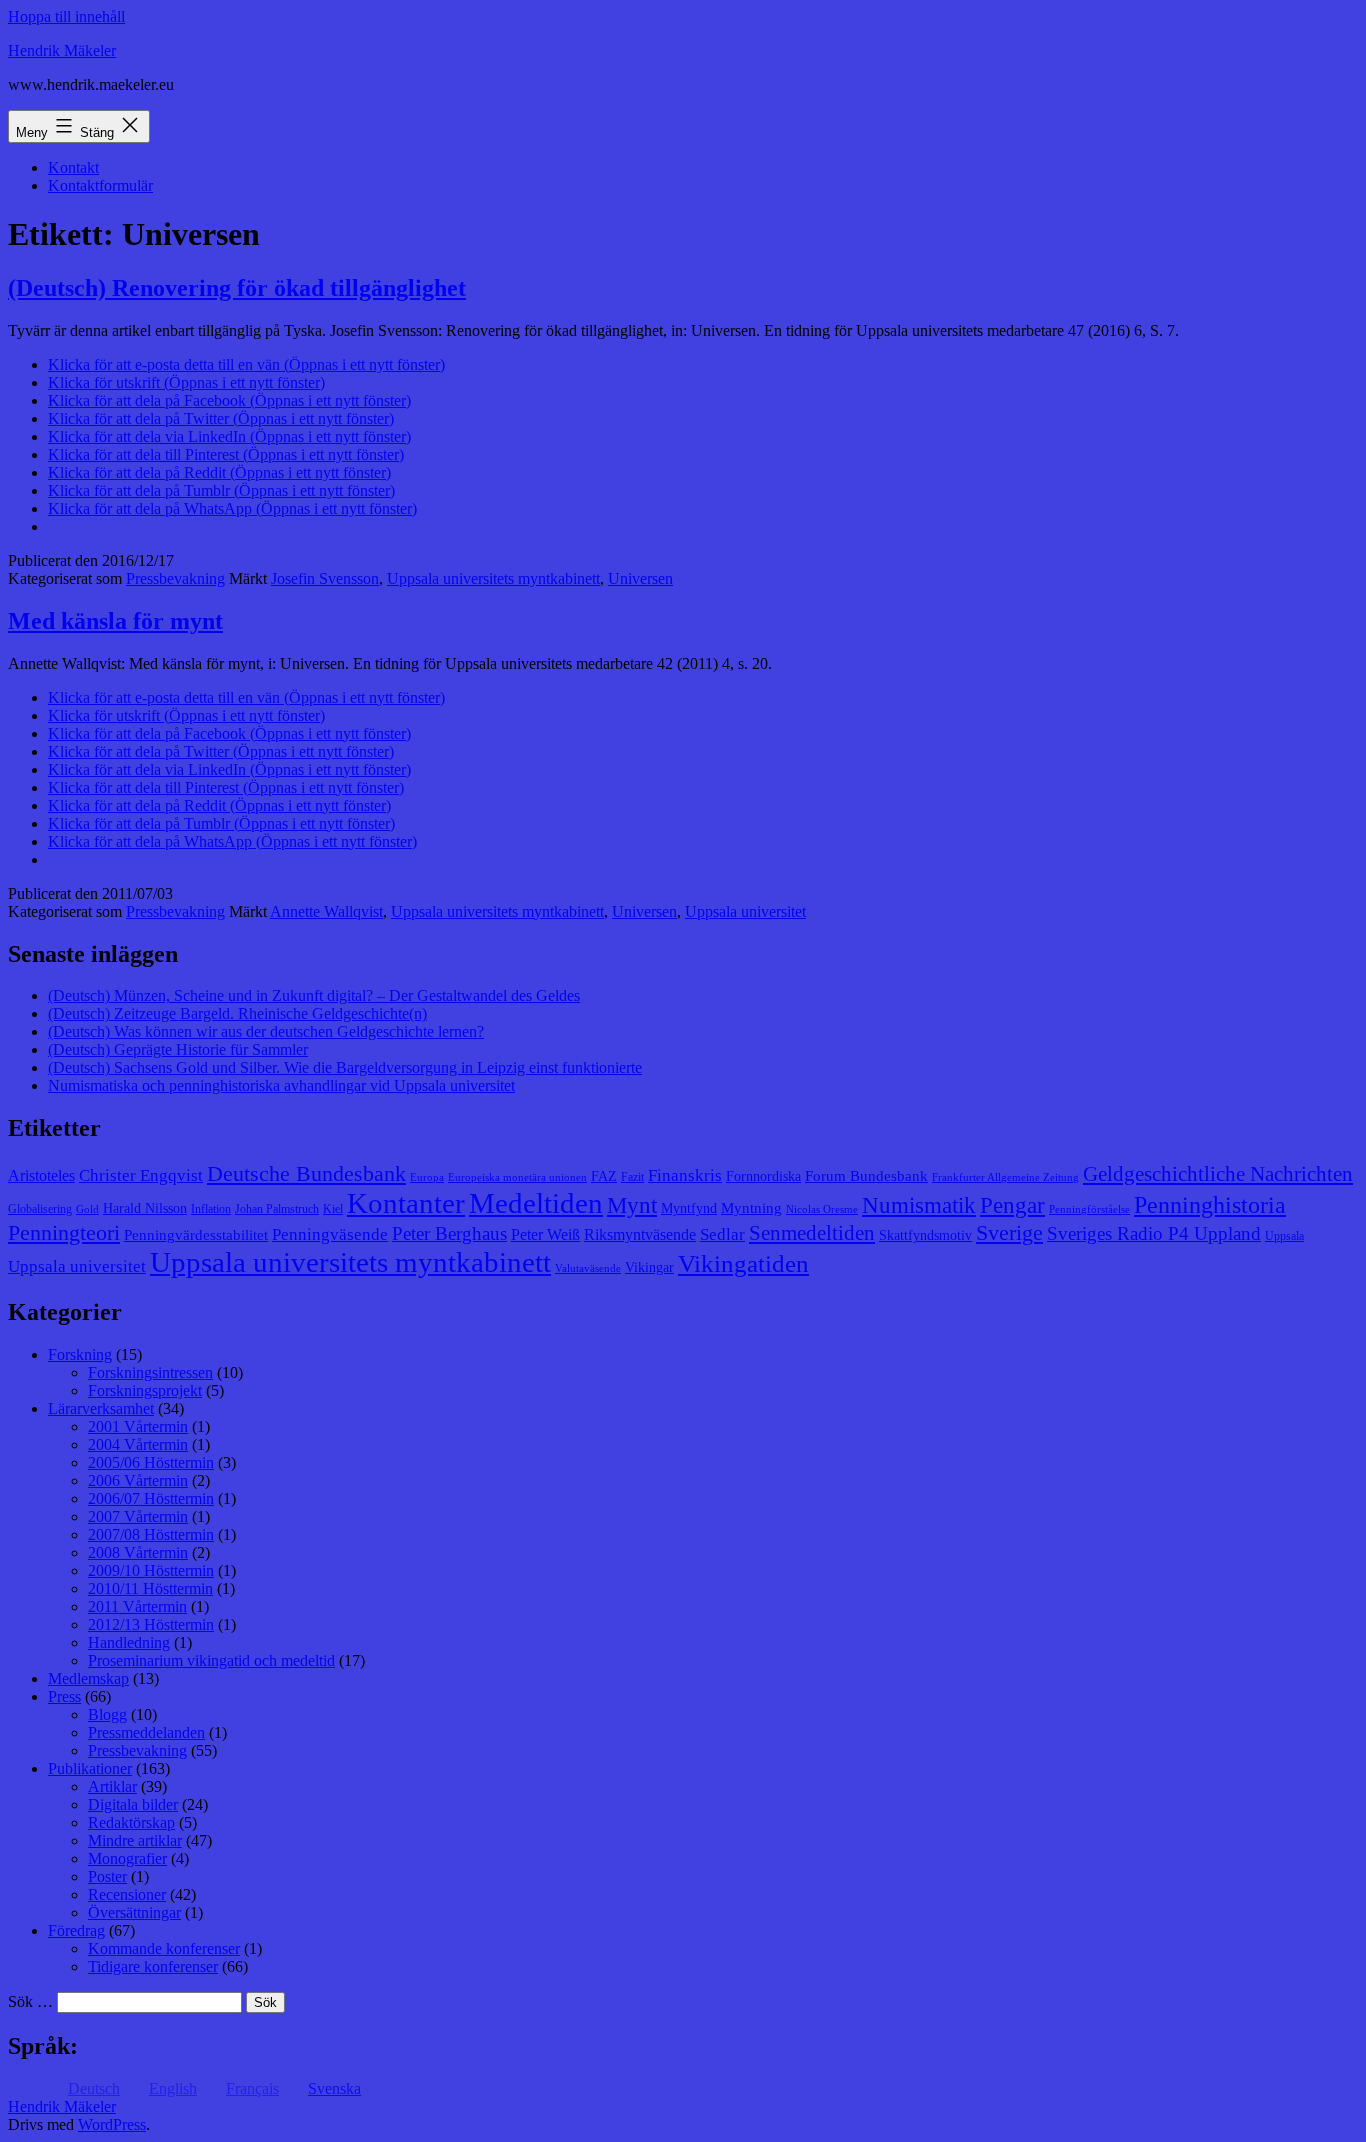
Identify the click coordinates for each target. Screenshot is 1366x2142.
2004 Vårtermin (138, 1444)
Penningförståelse (1089, 1209)
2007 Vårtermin (138, 1516)
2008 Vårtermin (138, 1552)
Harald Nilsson (145, 1208)
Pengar (1012, 1205)
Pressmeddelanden (146, 1732)
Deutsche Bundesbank (306, 1174)
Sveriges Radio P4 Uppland (1154, 1233)
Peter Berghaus (449, 1233)
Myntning (751, 1208)
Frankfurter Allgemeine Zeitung (1005, 1177)
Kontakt (73, 167)
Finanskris (685, 1175)
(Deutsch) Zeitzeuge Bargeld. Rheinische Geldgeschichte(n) (237, 1013)
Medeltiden (536, 1203)
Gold (87, 1209)
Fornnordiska (763, 1176)
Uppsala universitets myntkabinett (493, 578)
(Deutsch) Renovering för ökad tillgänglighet (237, 288)
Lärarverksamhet (101, 1408)
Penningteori (64, 1232)
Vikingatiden (743, 1263)
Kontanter (406, 1203)
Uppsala (1284, 1236)
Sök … (30, 2001)
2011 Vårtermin (137, 1606)
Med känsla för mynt (115, 621)
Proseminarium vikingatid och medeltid (211, 1660)
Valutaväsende (588, 1268)
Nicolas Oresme (822, 1209)
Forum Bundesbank (866, 1176)
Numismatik (919, 1205)
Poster (107, 1876)
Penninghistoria (1210, 1205)
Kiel (333, 1209)
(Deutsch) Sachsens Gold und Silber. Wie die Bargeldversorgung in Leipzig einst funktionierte (345, 1067)
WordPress (112, 2124)
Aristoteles (41, 1175)
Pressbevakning (175, 578)
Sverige (1009, 1233)
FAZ (604, 1176)
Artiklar (112, 1786)
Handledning (129, 1642)
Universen (640, 578)
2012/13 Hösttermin (151, 1624)
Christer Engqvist (141, 1175)
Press (64, 1696)
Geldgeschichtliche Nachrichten (1218, 1174)
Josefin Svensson (325, 578)
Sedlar (722, 1234)
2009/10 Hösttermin (151, 1570)
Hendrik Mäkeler (62, 50)
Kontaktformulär (100, 185)
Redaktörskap (131, 1822)
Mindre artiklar (135, 1840)
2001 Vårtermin (138, 1426)
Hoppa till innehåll (66, 16)
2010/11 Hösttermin (150, 1588)
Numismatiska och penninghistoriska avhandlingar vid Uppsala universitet (281, 1085)
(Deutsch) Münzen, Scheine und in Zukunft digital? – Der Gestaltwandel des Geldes (314, 995)
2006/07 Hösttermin (151, 1498)
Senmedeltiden (812, 1233)
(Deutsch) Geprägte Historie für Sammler (178, 1049)
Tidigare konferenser (153, 1966)
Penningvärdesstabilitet (196, 1235)
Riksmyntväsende (640, 1234)
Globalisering (40, 1209)
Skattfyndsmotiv (925, 1235)
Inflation (211, 1209)
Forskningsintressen (150, 1372)
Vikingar (649, 1267)
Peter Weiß (545, 1234)
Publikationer (90, 1768)
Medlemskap (88, 1678)
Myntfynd (689, 1208)
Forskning (80, 1354)
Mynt (632, 1205)
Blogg (107, 1714)
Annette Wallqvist (326, 911)
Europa (427, 1177)
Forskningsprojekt (145, 1390)
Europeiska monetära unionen (517, 1177)
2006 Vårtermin (138, 1480)
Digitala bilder (133, 1804)
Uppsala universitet (745, 911)
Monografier (127, 1858)
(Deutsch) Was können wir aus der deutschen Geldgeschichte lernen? (266, 1031)
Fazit (632, 1177)
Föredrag (76, 1930)
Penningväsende (330, 1234)
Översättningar (134, 1912)
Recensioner (127, 1894)
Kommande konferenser (164, 1948)
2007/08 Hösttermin (151, 1534)
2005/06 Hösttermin (151, 1462)
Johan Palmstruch (277, 1209)
